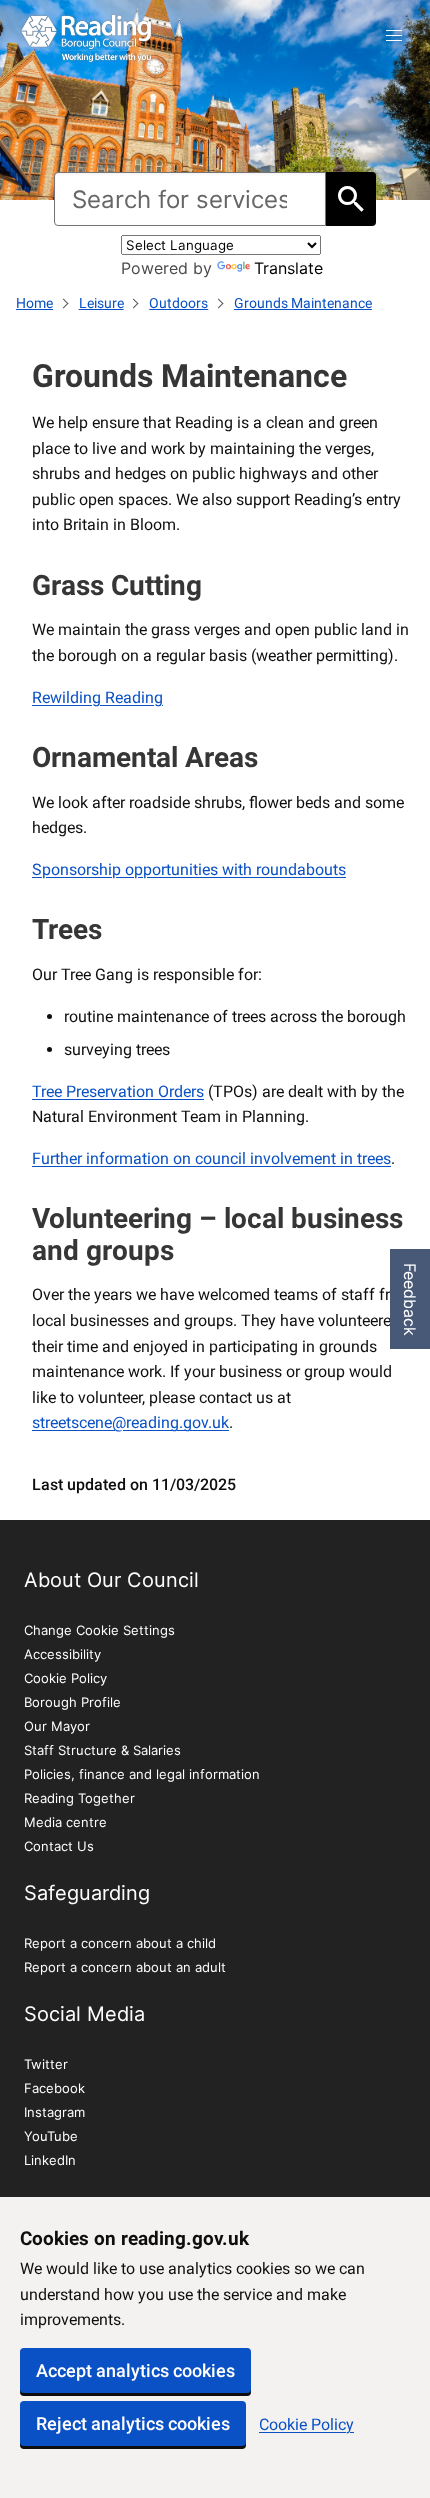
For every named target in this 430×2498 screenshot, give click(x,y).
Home (34, 303)
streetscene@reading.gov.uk (130, 1422)
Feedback (410, 1299)
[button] (394, 36)
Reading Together (79, 1798)
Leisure (101, 303)
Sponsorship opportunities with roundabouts (189, 869)
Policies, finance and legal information (142, 1774)
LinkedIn (50, 2160)
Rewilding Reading (97, 697)
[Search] (351, 199)
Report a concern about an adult (125, 1967)
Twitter (46, 2064)
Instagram (54, 2112)
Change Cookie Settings (99, 1630)
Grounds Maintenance (303, 303)
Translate (288, 268)
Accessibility (62, 1654)
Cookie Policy (306, 2424)
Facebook (54, 2088)
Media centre (65, 1822)
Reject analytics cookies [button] (133, 2423)
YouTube (51, 2136)
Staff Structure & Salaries (102, 1750)
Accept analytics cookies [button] (135, 2370)
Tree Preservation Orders (118, 1091)
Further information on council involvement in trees (211, 1158)
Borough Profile (72, 1702)
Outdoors (178, 303)
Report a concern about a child (120, 1943)
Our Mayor (57, 1726)
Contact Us (59, 1846)
